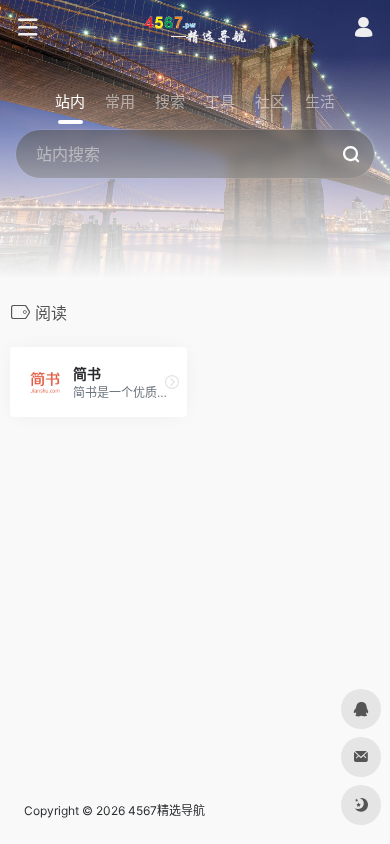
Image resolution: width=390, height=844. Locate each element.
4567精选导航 (166, 810)
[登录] (363, 29)
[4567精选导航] (195, 28)
